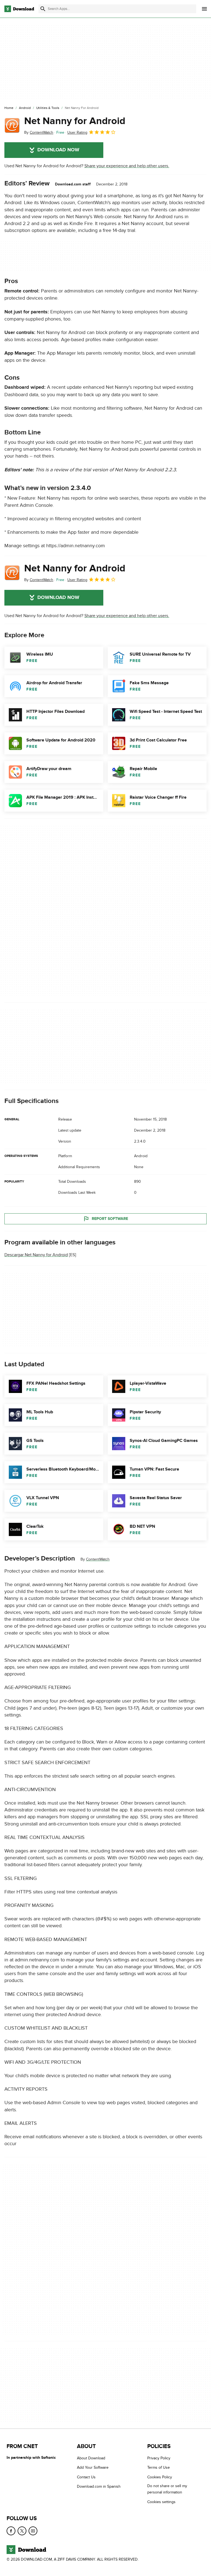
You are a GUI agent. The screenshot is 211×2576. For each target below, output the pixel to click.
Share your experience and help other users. (127, 166)
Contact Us (86, 2477)
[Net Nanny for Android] (12, 125)
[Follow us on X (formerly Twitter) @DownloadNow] (22, 2531)
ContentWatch (98, 1559)
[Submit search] (43, 9)
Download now (58, 150)
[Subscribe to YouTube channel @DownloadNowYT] (33, 2531)
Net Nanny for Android (75, 121)
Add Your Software (93, 2467)
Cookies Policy (160, 2477)
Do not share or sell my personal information (167, 2489)
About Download (91, 2458)
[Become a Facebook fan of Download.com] (11, 2531)
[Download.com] (19, 9)
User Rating (77, 132)
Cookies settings (161, 2502)
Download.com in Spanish (99, 2486)
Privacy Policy (159, 2458)
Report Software (110, 1219)
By (39, 132)
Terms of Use (159, 2467)
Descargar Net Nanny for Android (36, 1255)
